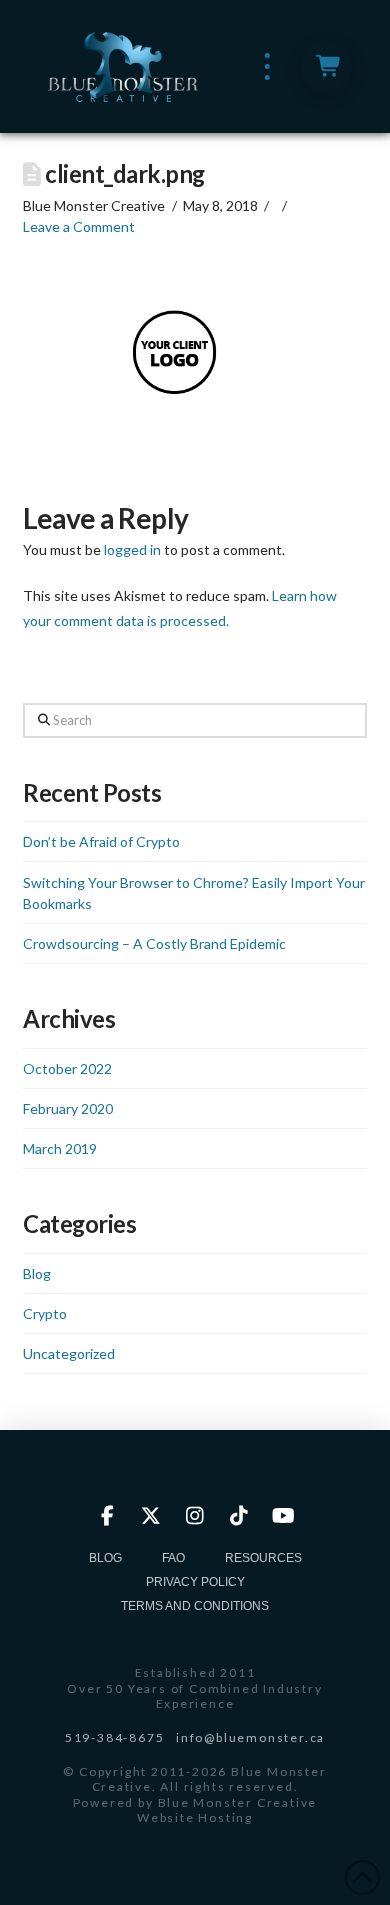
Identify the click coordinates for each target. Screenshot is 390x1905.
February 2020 (68, 1108)
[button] (267, 66)
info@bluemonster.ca (250, 1737)
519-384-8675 (115, 1737)
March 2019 (60, 1148)
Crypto (45, 1313)
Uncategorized (69, 1353)
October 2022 (67, 1068)
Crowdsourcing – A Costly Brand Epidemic (154, 943)
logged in (132, 549)
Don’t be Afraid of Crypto (101, 841)
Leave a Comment (79, 226)
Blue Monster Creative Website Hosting (227, 1810)
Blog (37, 1273)
